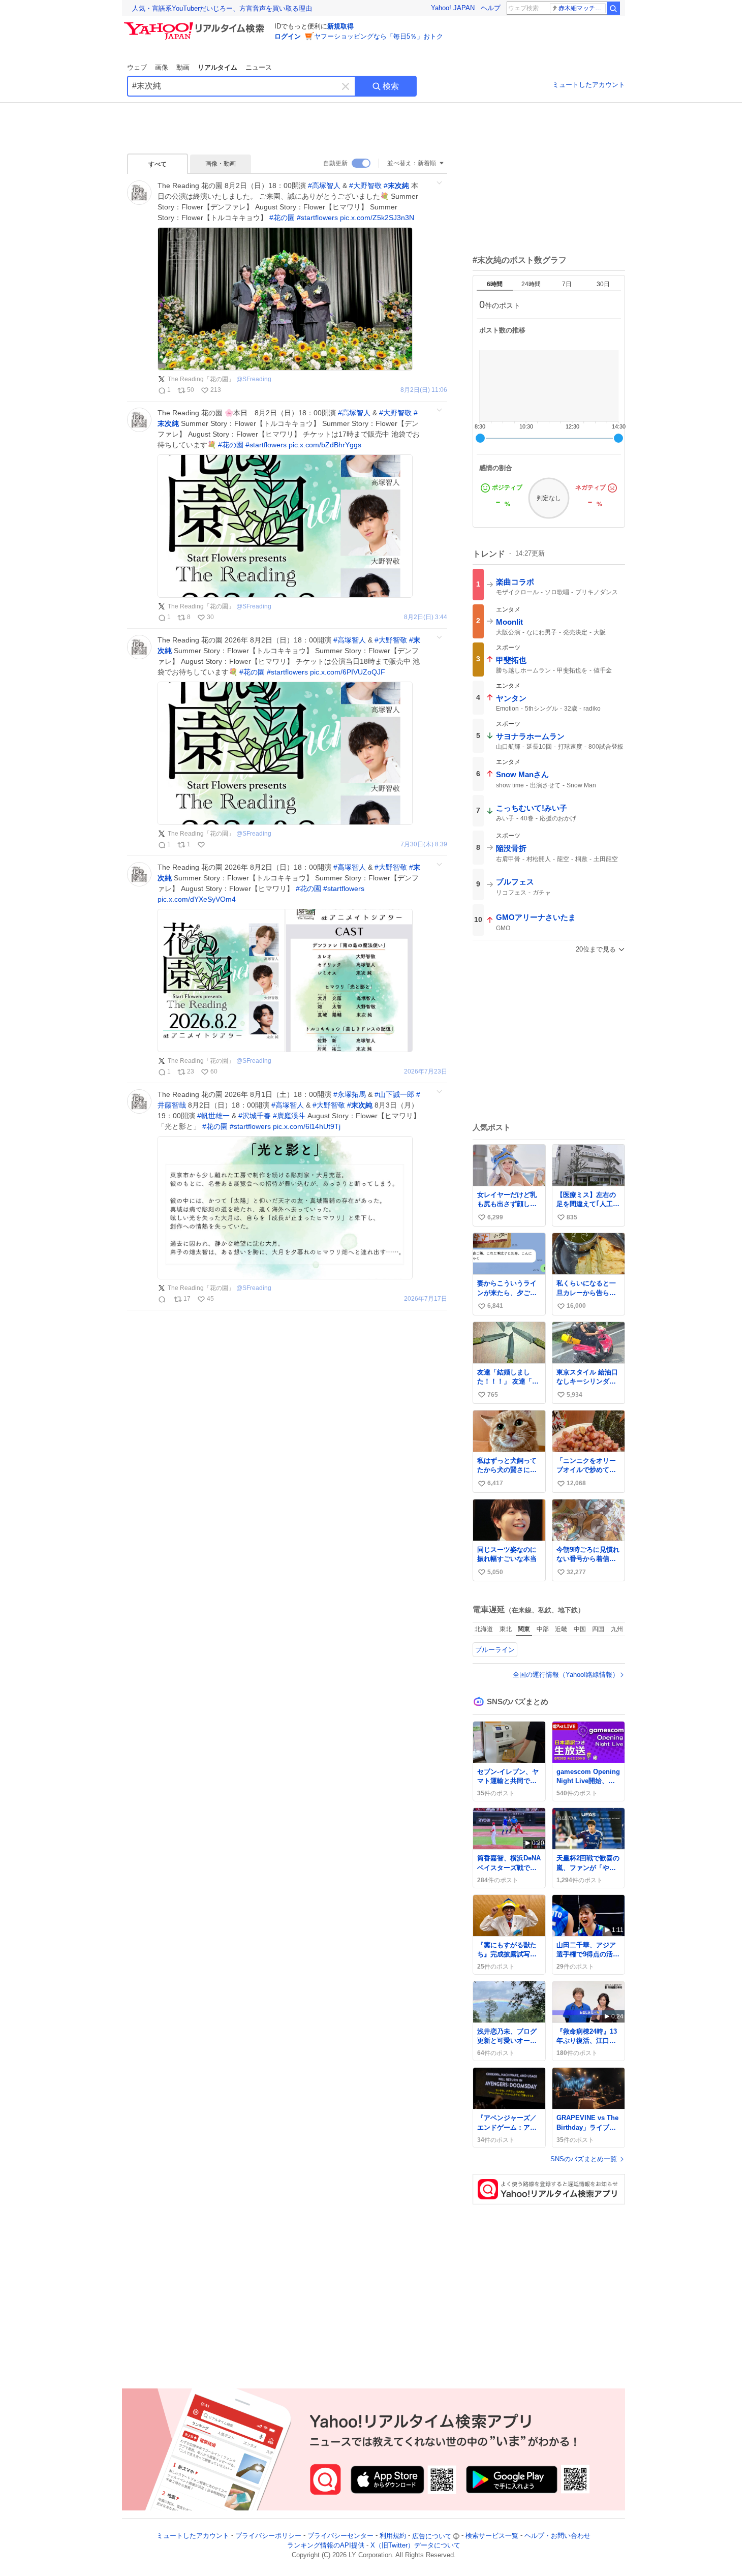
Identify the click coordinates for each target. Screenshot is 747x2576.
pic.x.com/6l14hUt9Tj (307, 1126)
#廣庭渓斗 (289, 1116)
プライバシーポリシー (268, 2536)
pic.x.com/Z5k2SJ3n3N (377, 218)
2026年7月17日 (426, 1299)
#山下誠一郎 (394, 1094)
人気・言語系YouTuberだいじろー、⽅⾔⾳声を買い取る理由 (222, 8)
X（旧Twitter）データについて (415, 2546)
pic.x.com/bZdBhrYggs (325, 445)
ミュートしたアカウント (589, 85)
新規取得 (340, 26)
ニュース (259, 67)
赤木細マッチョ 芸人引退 (582, 8)
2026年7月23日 (426, 1072)
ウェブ (137, 67)
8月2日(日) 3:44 (426, 617)
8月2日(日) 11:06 (424, 390)
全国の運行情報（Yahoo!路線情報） (566, 1675)
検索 (391, 86)
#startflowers (317, 218)
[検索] (613, 8)
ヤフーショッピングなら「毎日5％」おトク (379, 36)
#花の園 (282, 218)
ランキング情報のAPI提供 (326, 2546)
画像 (162, 67)
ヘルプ (491, 8)
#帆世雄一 (213, 1116)
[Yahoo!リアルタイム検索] (196, 25)
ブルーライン (495, 1650)
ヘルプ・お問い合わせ (557, 2536)
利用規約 (393, 2536)
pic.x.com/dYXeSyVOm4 (197, 899)
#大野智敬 (365, 186)
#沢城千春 (255, 1116)
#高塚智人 (324, 186)
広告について (432, 2536)
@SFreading (254, 379)
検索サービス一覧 (492, 2536)
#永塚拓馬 (350, 1094)
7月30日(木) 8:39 (424, 845)
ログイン (288, 36)
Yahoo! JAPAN (453, 8)
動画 (183, 67)
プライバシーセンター (340, 2536)
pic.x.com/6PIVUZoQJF (348, 672)
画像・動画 (221, 164)
